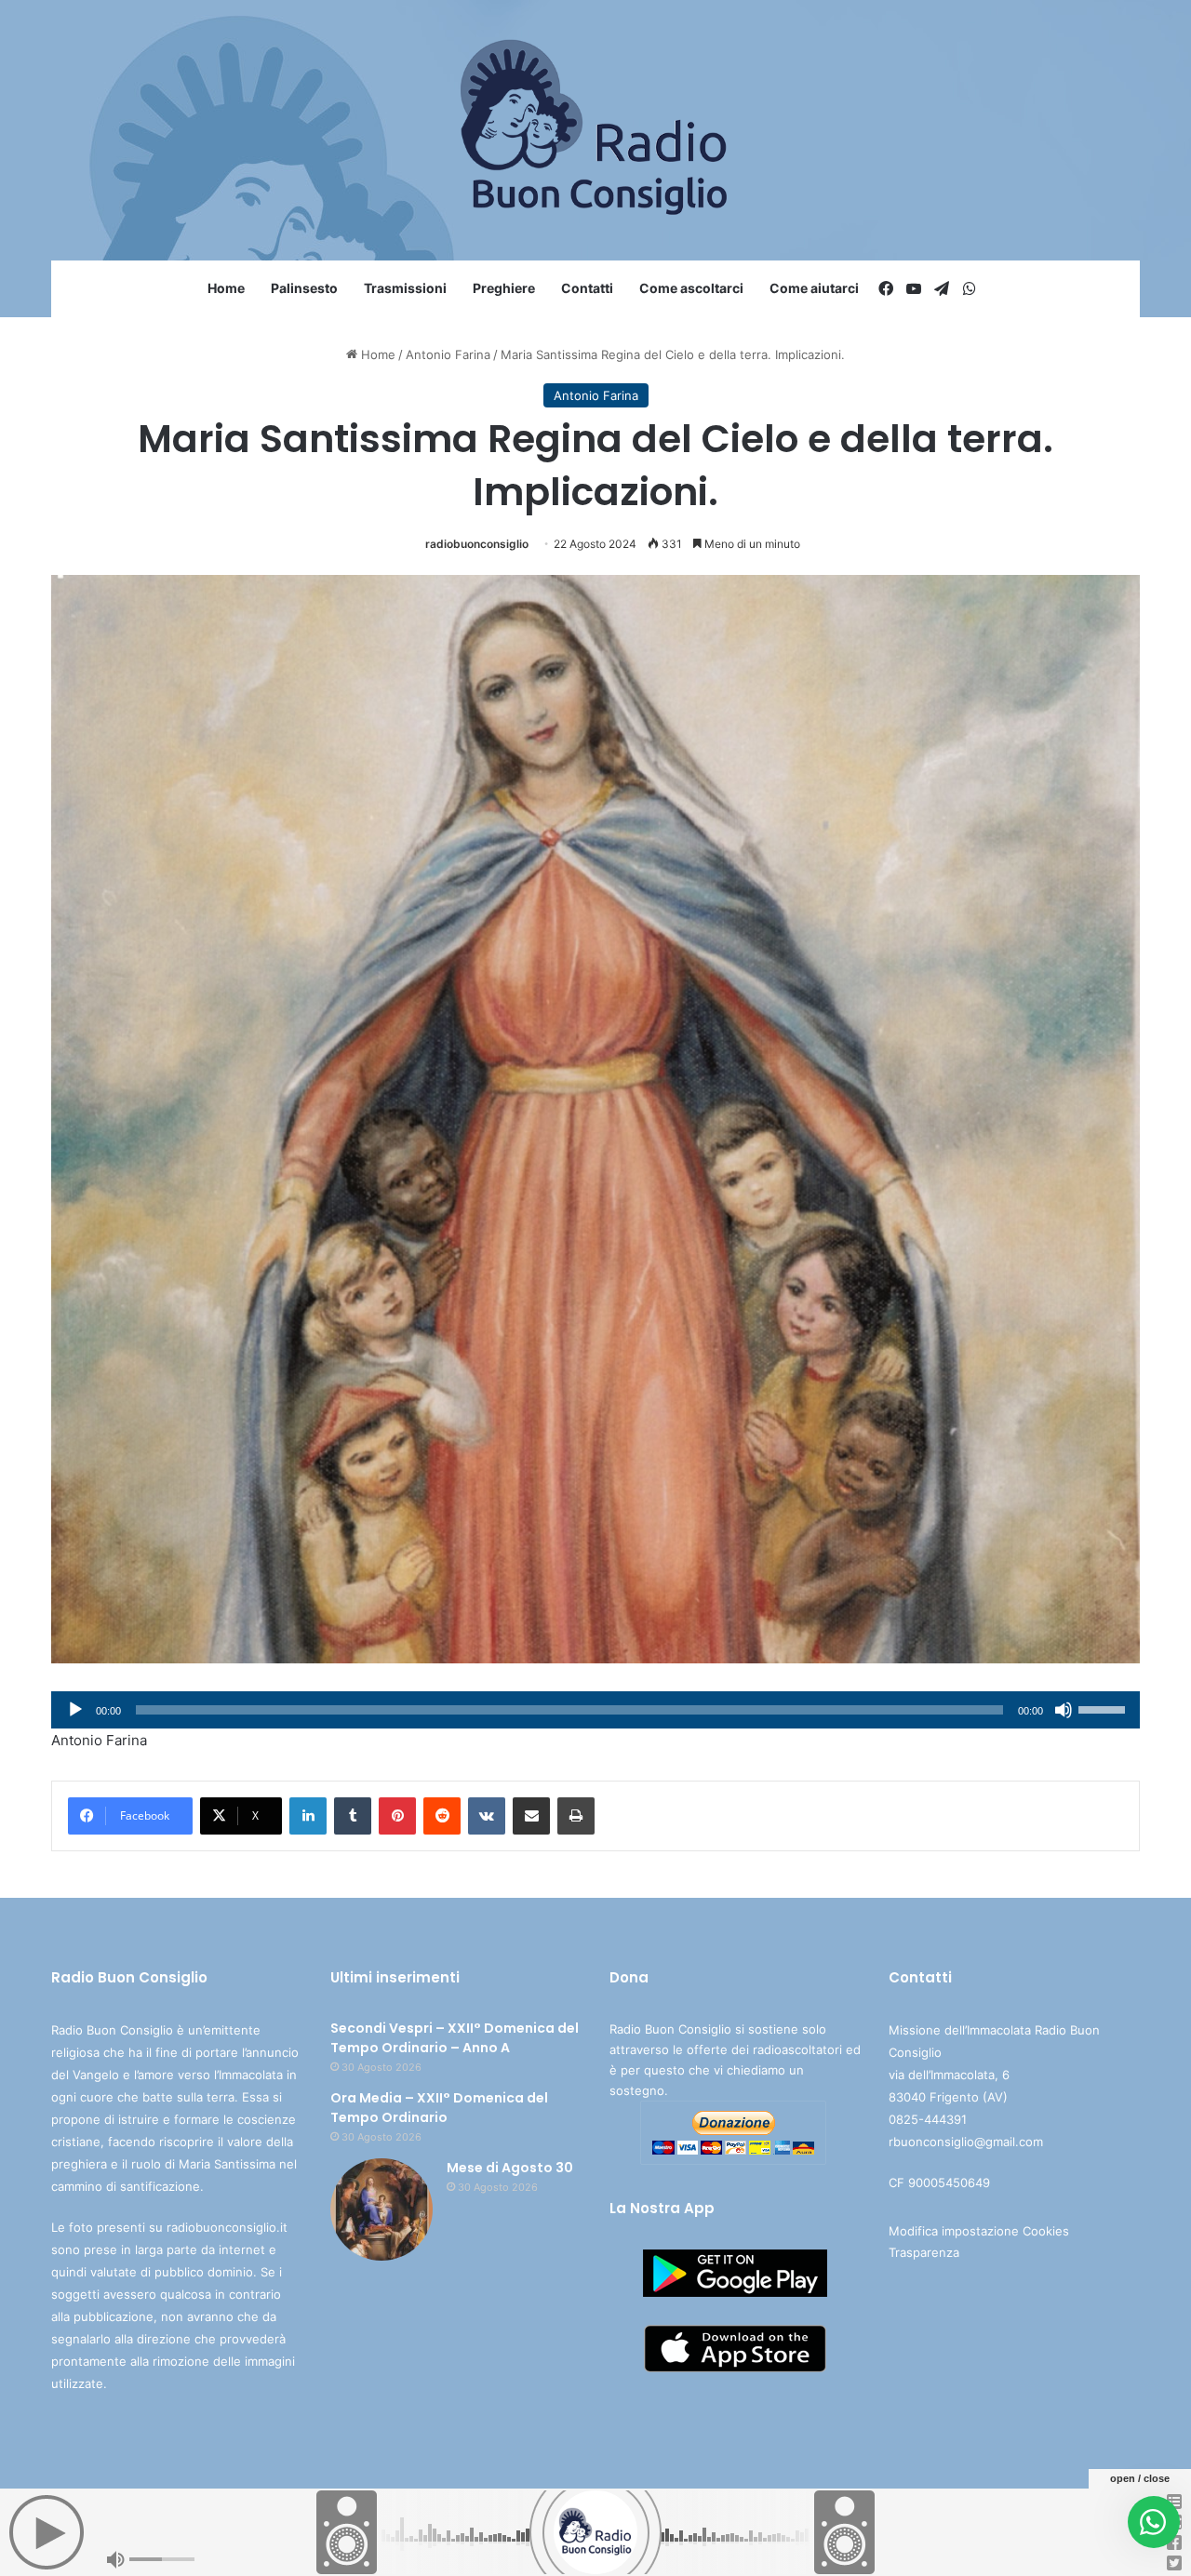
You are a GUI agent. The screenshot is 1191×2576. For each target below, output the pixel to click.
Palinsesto (304, 288)
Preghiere (504, 288)
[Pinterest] (397, 1816)
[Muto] (1064, 1710)
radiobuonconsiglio (477, 544)
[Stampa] (576, 1816)
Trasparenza (924, 2252)
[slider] (1104, 1708)
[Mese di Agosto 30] (381, 2209)
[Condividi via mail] (531, 1816)
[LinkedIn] (308, 1816)
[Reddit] (442, 1816)
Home (226, 288)
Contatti (587, 288)
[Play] (75, 1710)
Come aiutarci (814, 288)
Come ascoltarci (691, 288)
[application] (595, 1710)
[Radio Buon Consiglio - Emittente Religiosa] (596, 130)
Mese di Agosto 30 (510, 2168)
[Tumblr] (353, 1816)
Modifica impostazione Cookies (979, 2231)
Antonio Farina (448, 354)
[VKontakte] (487, 1816)
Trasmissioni (405, 288)
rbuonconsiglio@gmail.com (966, 2142)
